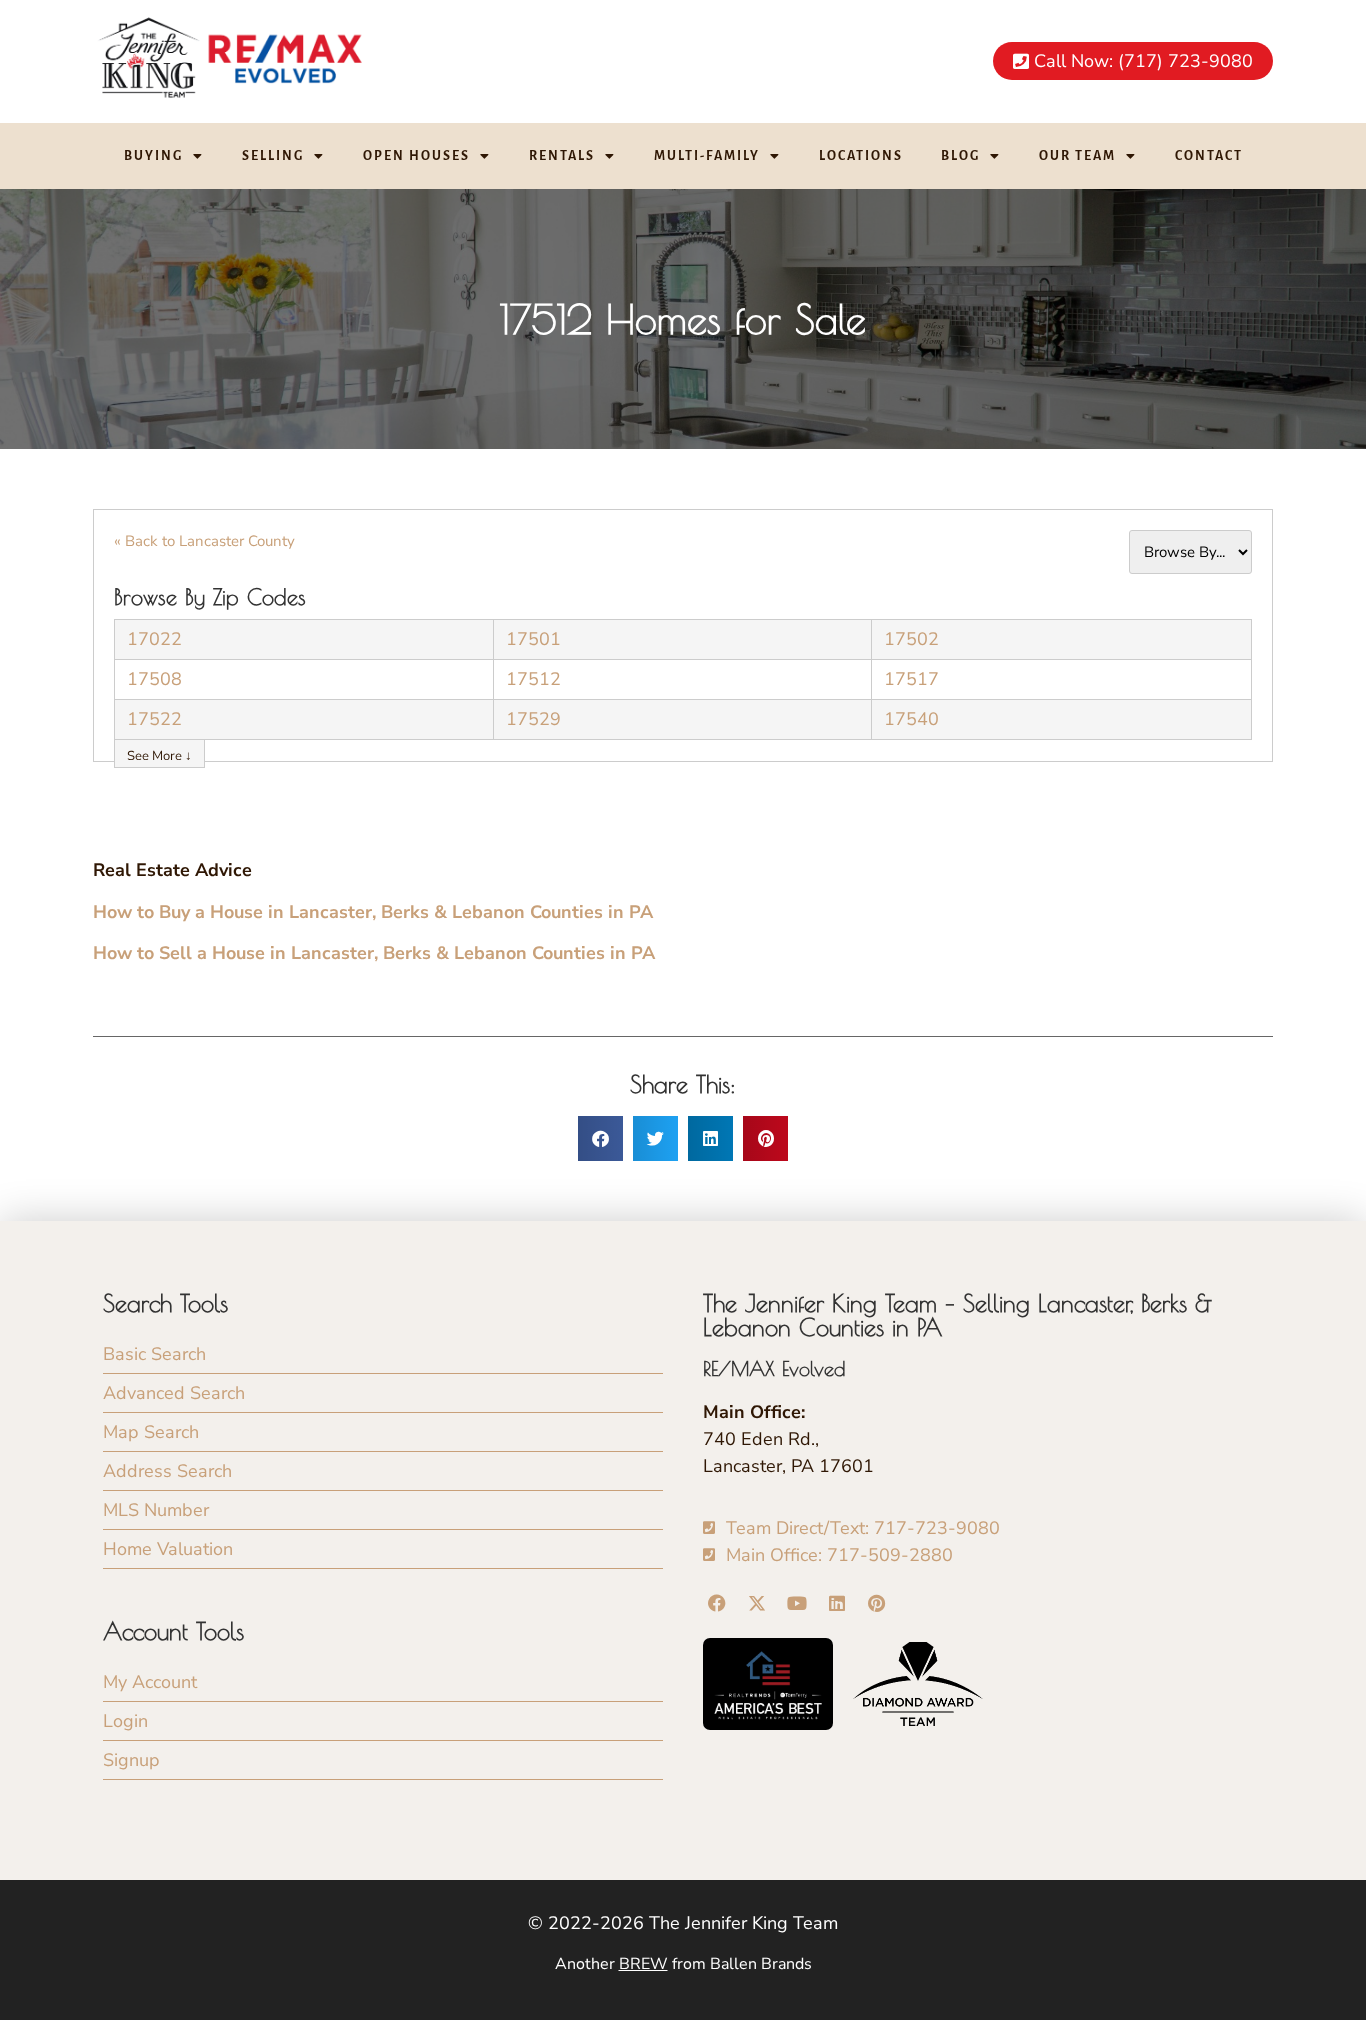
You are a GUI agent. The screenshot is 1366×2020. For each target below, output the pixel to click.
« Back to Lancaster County (204, 541)
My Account (150, 1682)
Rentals (562, 156)
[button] (600, 1138)
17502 (911, 639)
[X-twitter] (757, 1603)
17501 (533, 639)
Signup (131, 1760)
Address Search (167, 1471)
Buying (153, 156)
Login (125, 1721)
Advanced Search (174, 1393)
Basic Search (154, 1354)
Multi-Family (707, 156)
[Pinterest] (876, 1603)
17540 (911, 719)
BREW (643, 1964)
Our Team (1077, 156)
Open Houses (416, 156)
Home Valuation (168, 1549)
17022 (154, 639)
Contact (1209, 156)
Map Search (151, 1432)
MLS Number (156, 1510)
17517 (911, 679)
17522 (154, 719)
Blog (960, 156)
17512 (533, 679)
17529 (533, 719)
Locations (861, 156)
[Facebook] (717, 1603)
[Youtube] (797, 1603)
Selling (273, 156)
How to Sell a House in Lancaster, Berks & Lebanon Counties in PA (374, 953)
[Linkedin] (836, 1603)
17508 (154, 679)
